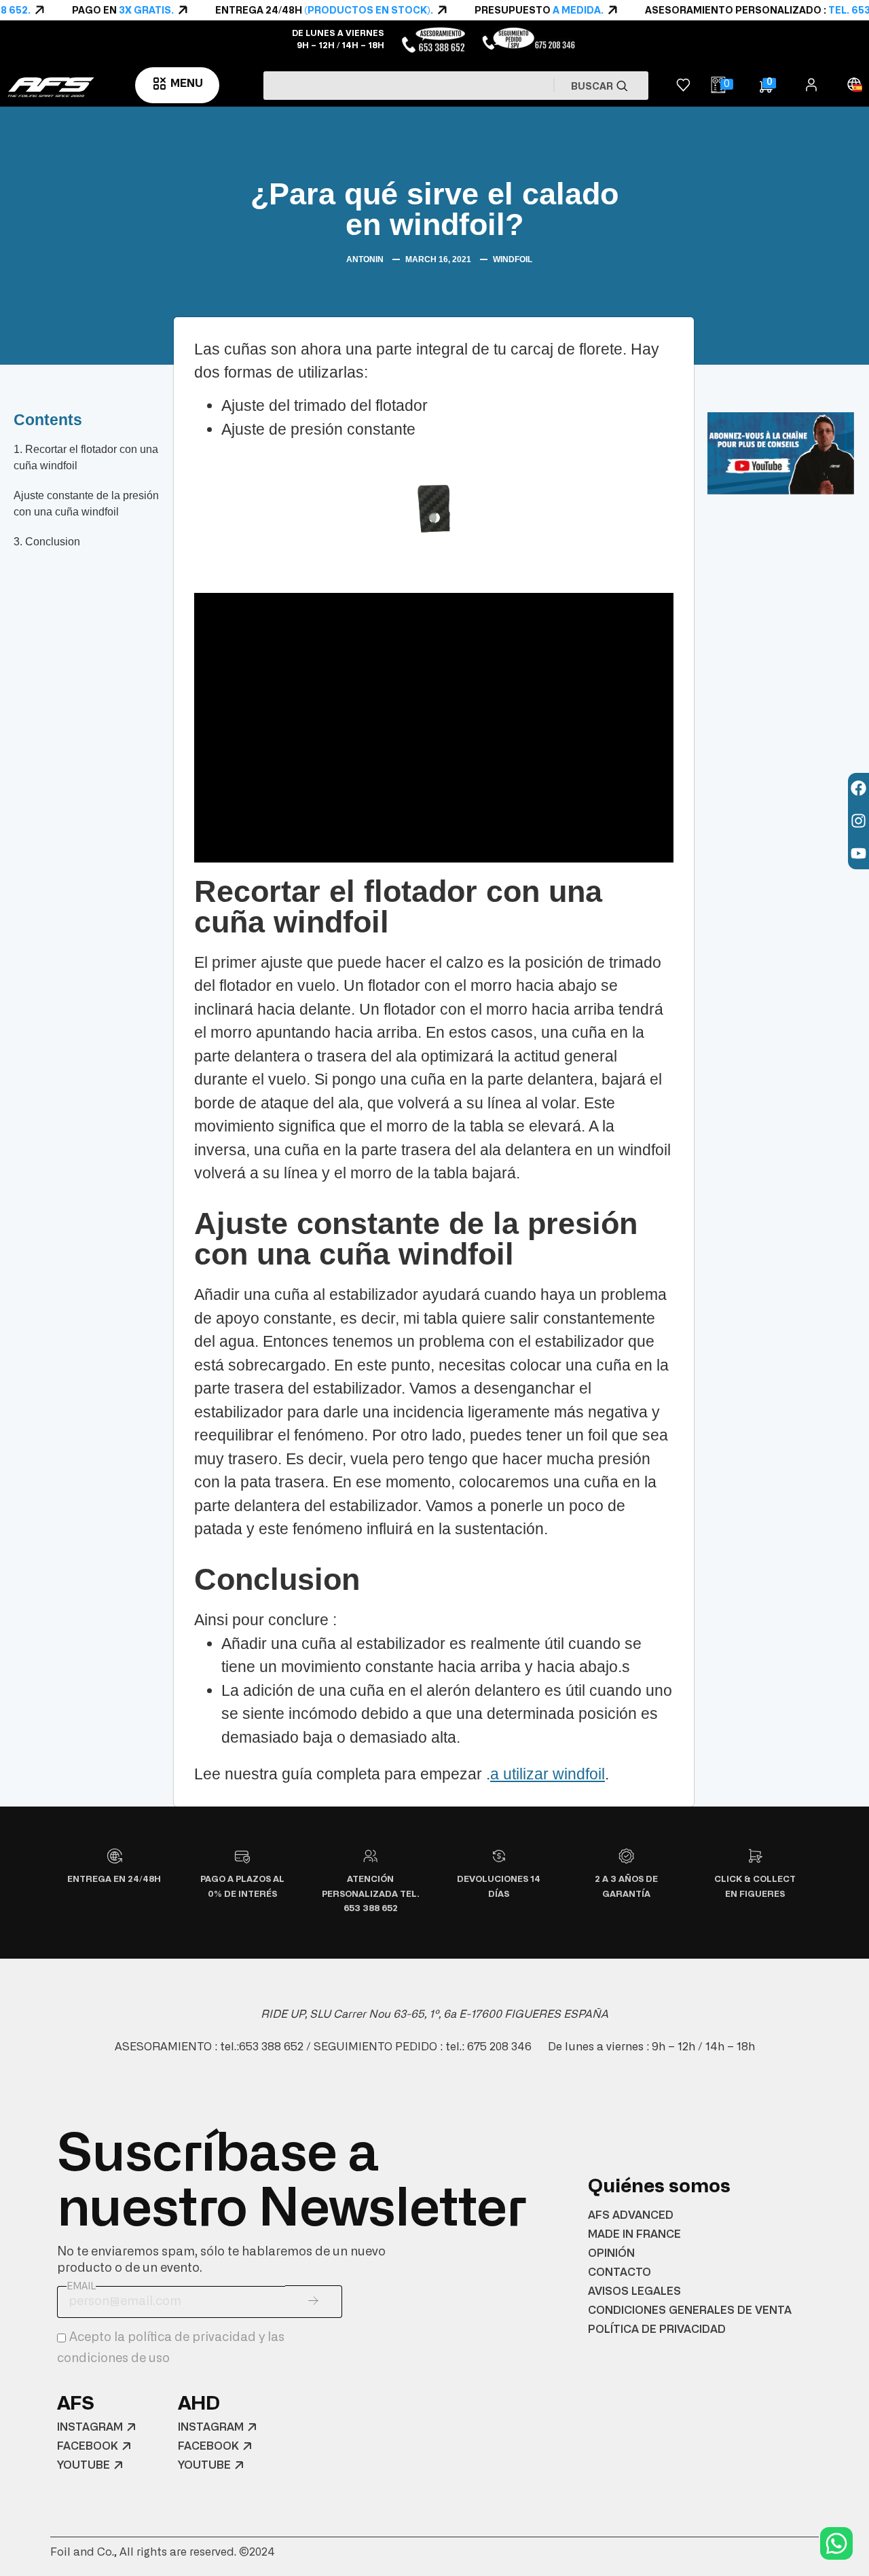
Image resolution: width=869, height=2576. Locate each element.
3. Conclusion (47, 542)
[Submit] (314, 2302)
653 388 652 (271, 2047)
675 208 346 (499, 2047)
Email (81, 2287)
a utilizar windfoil (548, 1774)
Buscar (593, 87)
